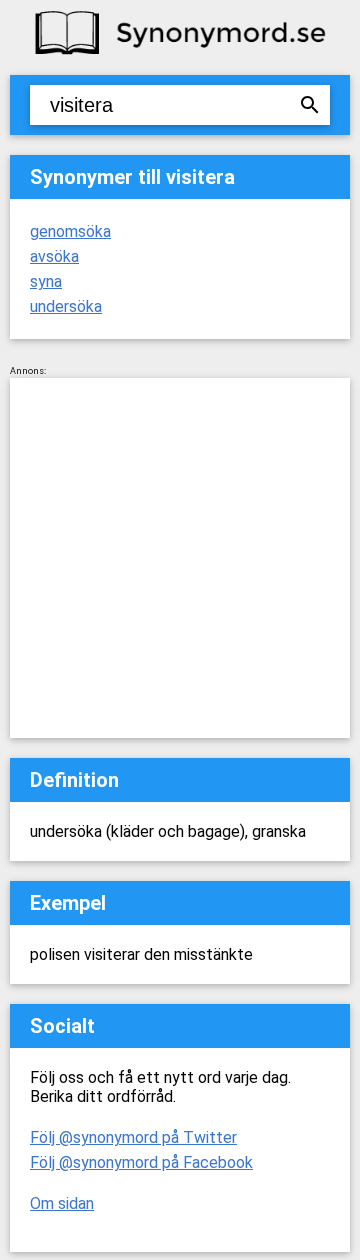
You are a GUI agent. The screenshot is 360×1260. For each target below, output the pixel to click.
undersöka (66, 306)
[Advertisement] (180, 558)
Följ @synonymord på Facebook (141, 1162)
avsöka (54, 256)
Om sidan (62, 1203)
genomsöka (70, 231)
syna (46, 281)
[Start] (180, 52)
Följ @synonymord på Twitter (133, 1137)
